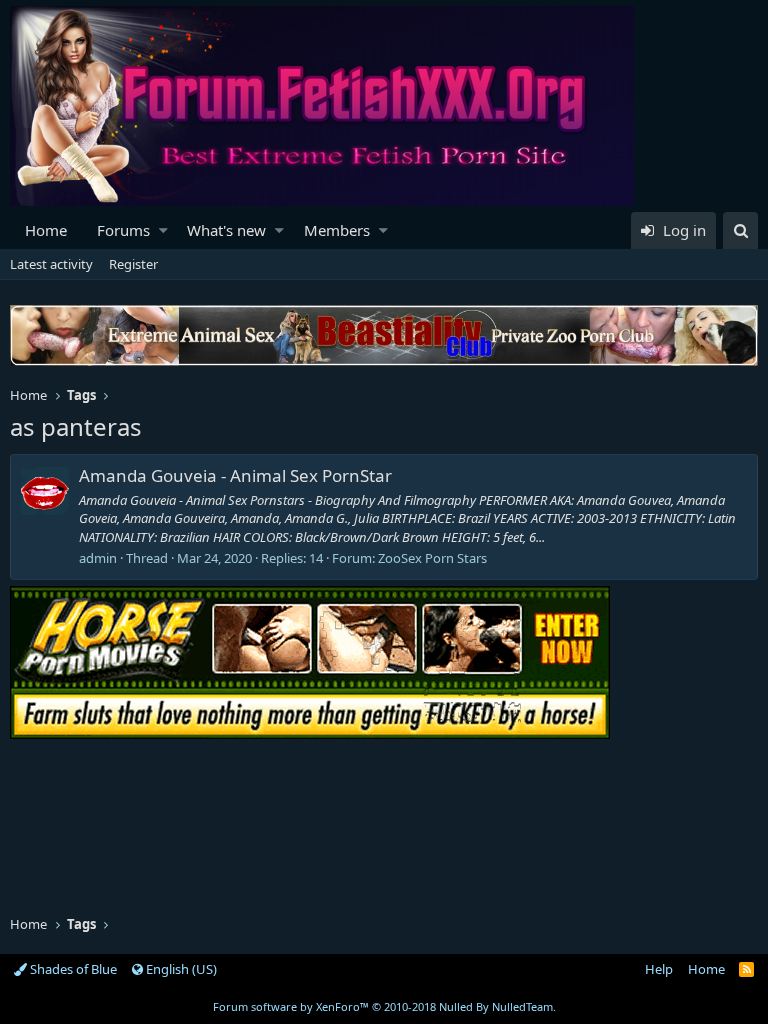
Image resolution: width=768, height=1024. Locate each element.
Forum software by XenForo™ (384, 1006)
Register (133, 264)
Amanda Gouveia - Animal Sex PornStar (235, 475)
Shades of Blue (72, 969)
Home (46, 230)
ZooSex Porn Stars (432, 558)
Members (337, 230)
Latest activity (51, 264)
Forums (123, 230)
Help (659, 969)
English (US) (180, 969)
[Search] (740, 230)
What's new (226, 230)
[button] (163, 230)
